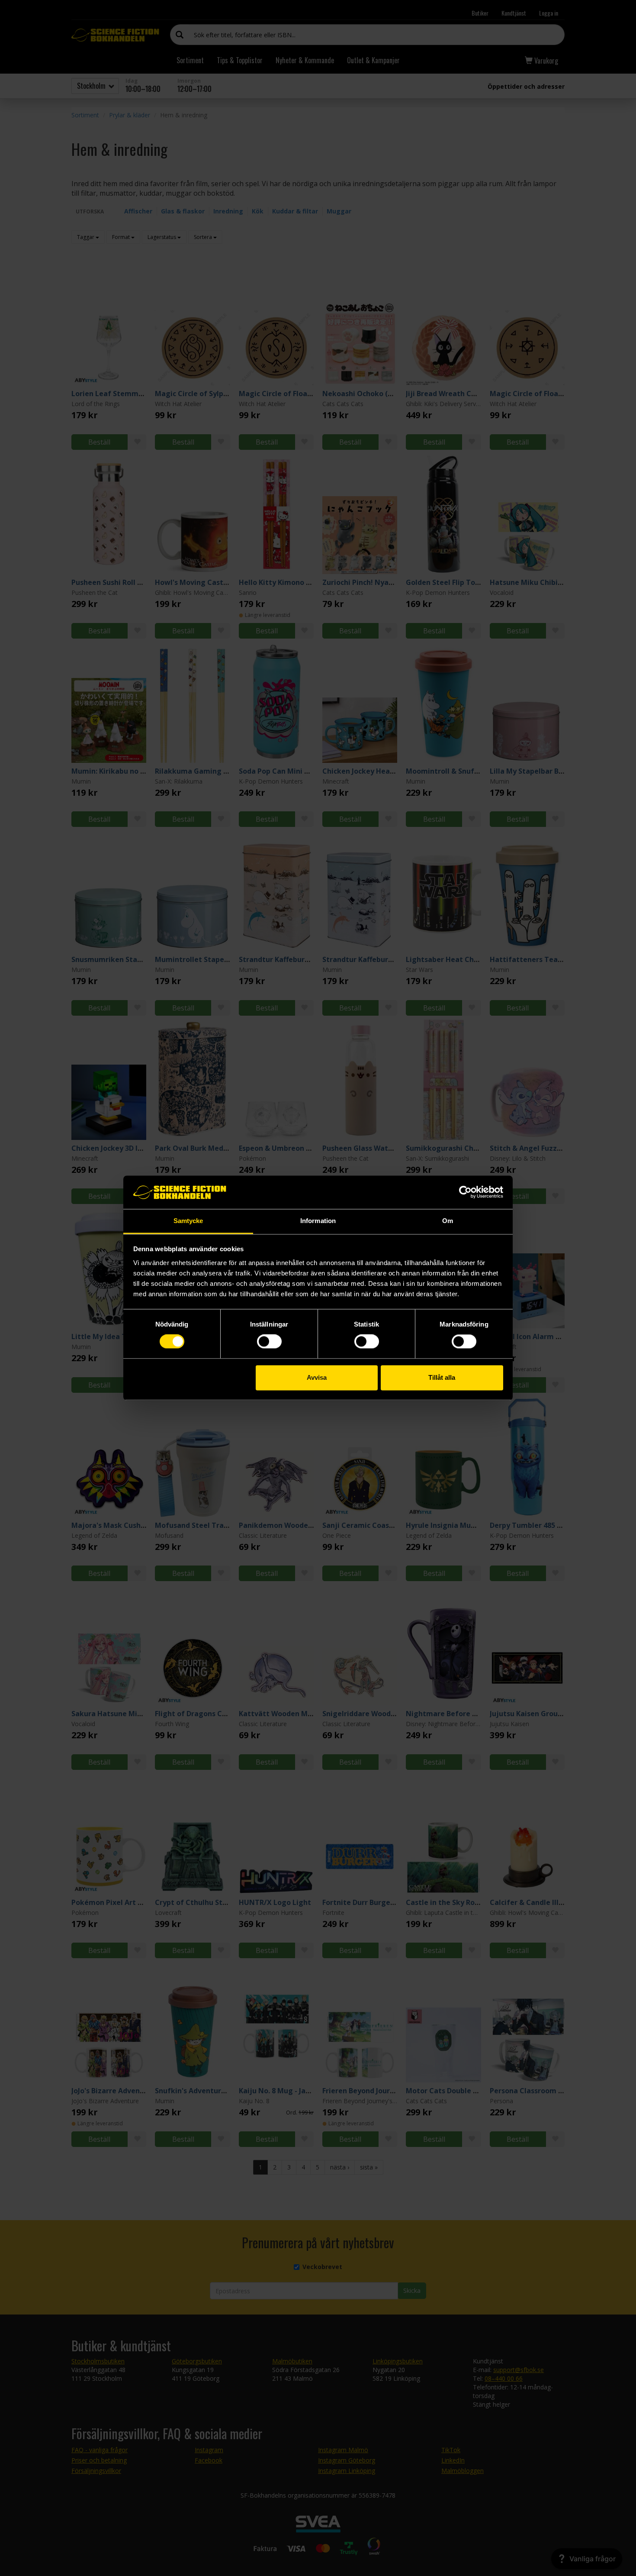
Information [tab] (318, 1221)
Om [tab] (448, 1221)
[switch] (269, 1342)
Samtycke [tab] (188, 1221)
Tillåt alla (442, 1377)
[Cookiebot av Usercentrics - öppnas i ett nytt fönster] (465, 1192)
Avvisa (317, 1377)
